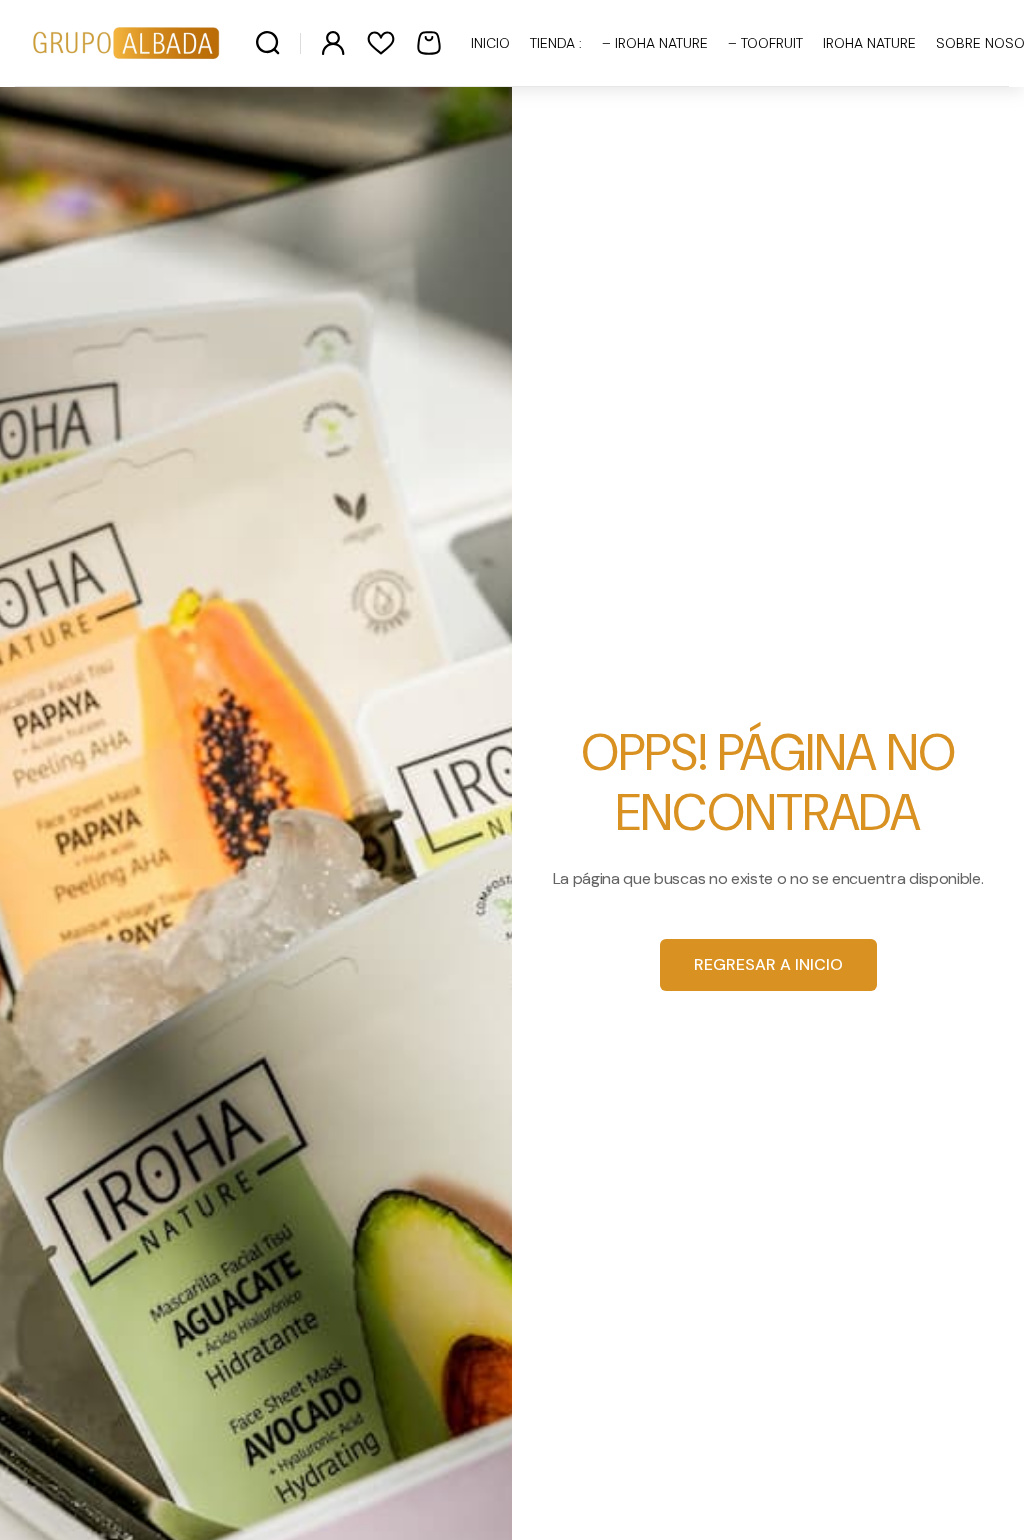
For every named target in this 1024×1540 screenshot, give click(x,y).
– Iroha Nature (655, 43)
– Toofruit (765, 43)
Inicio (490, 43)
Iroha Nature (869, 43)
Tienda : (556, 43)
